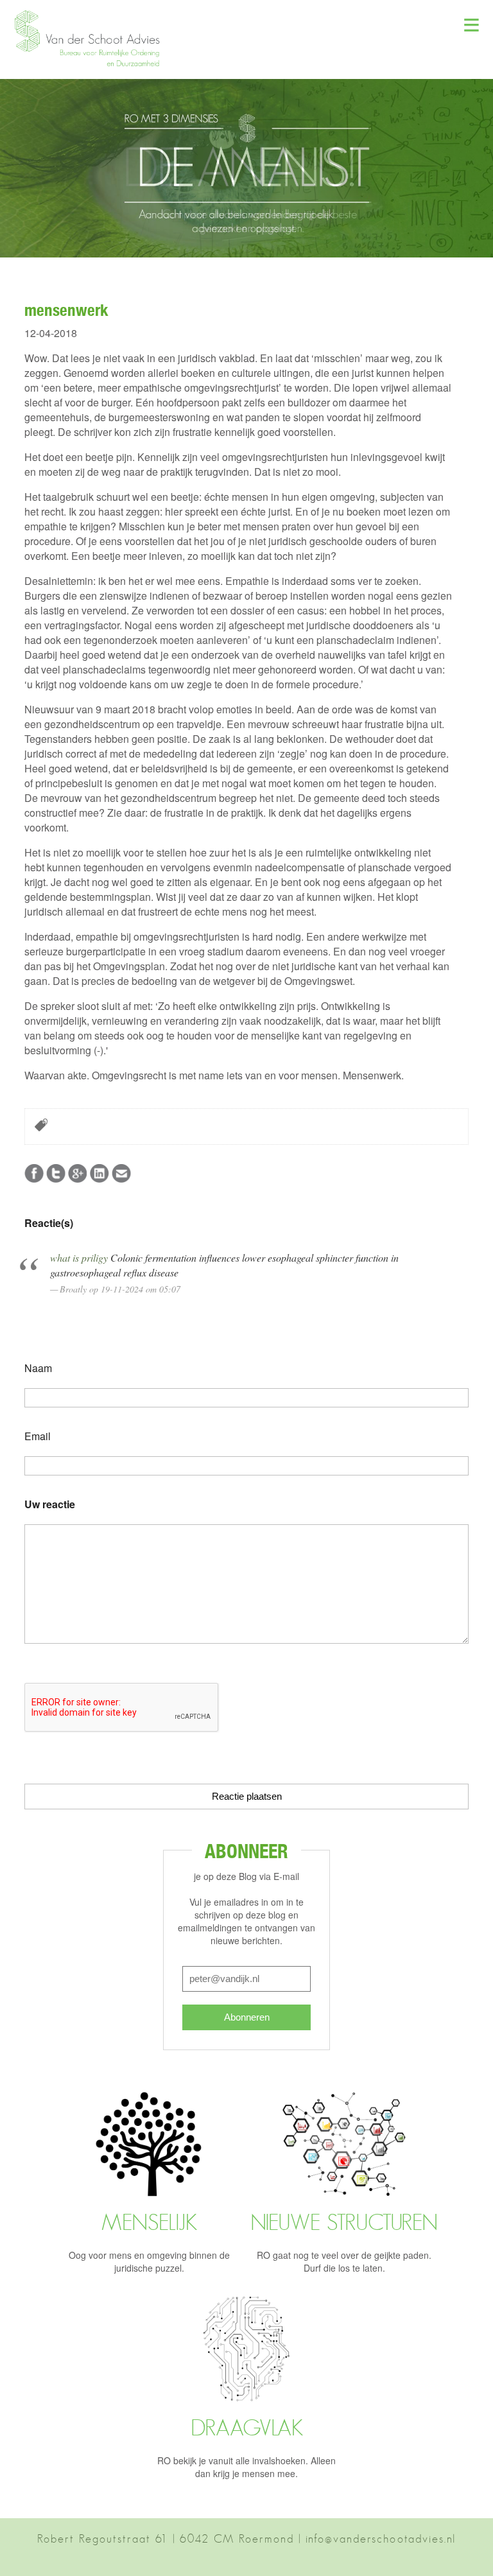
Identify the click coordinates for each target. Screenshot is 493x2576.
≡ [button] (471, 22)
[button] (93, 64)
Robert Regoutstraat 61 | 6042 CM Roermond (166, 2539)
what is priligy (79, 1258)
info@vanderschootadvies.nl (381, 2539)
